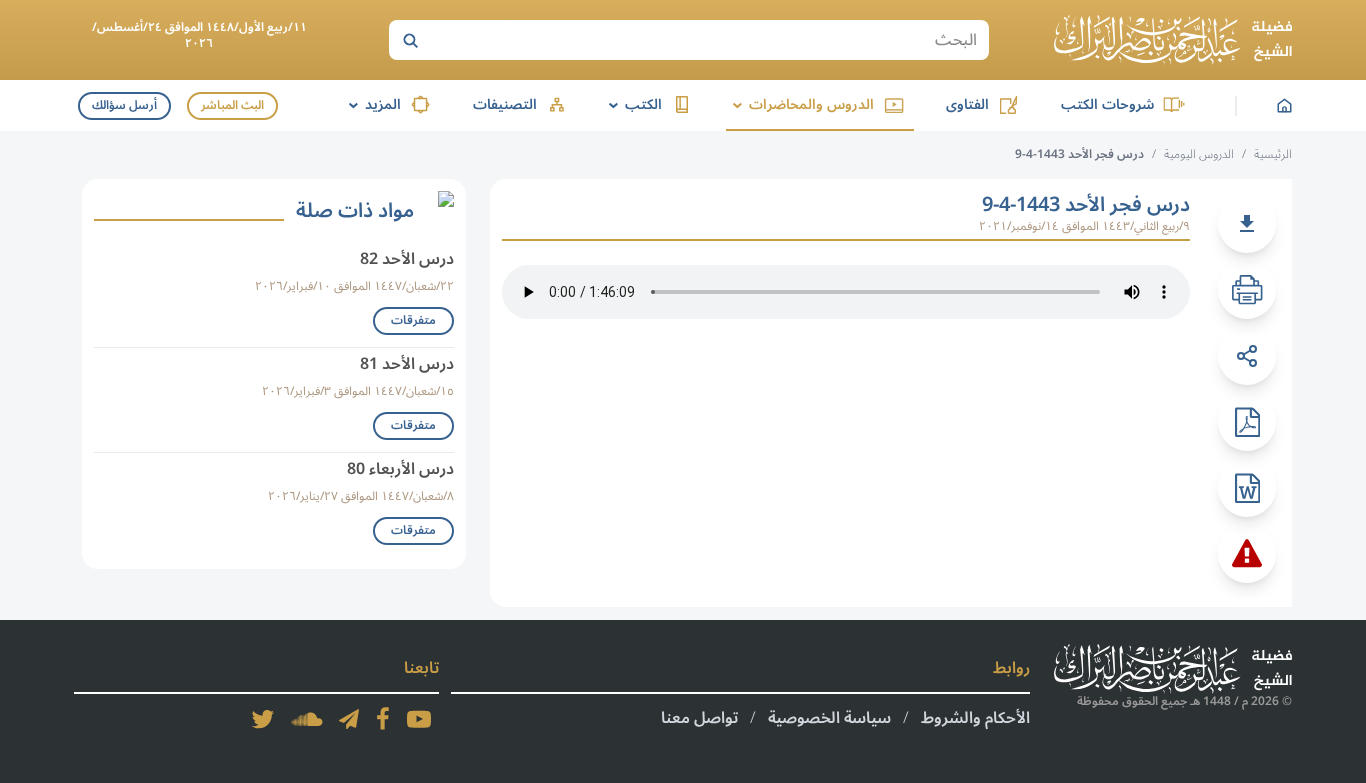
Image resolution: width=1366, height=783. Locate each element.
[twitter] (263, 719)
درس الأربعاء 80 (400, 469)
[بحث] (410, 40)
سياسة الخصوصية (829, 718)
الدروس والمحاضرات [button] (800, 104)
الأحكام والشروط (975, 718)
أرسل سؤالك (124, 105)
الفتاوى (967, 104)
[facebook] (383, 719)
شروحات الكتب (1107, 104)
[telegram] (349, 719)
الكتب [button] (632, 104)
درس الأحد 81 (407, 364)
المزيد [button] (371, 104)
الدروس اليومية (1199, 154)
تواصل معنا (699, 718)
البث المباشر (232, 105)
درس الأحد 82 (407, 259)
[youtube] (419, 719)
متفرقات (413, 320)
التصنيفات (505, 104)
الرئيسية (1273, 154)
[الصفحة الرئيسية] (1173, 40)
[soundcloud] (307, 719)
